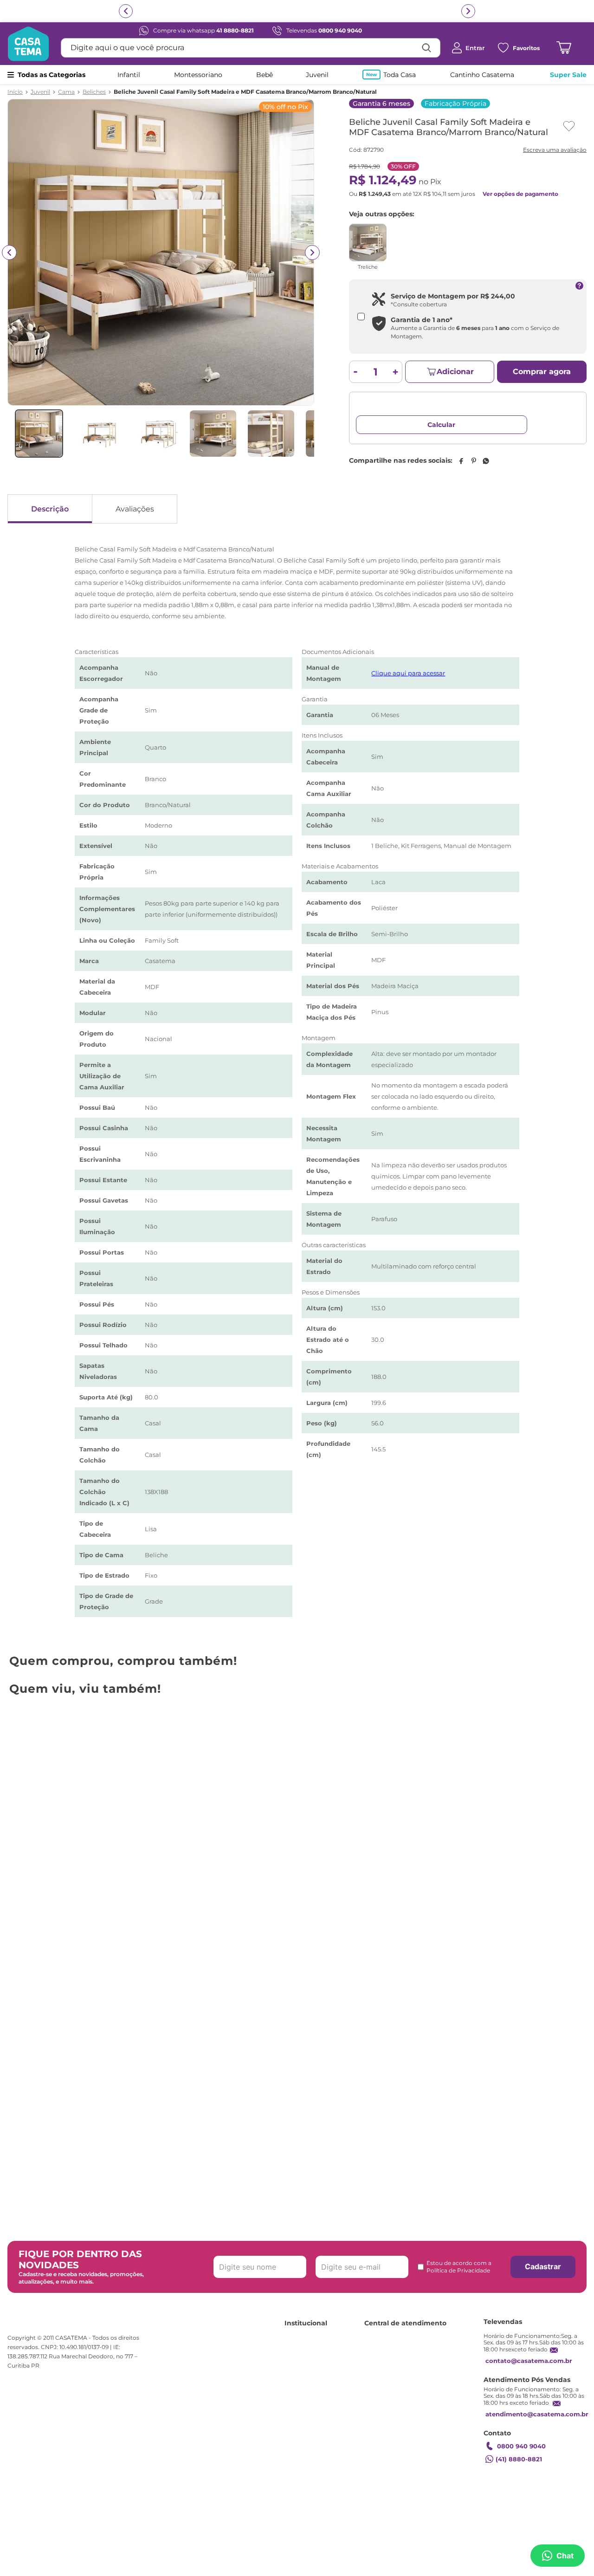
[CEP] (442, 418)
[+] (396, 372)
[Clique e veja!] (554, 151)
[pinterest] (473, 471)
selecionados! (416, 11)
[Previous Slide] (10, 1788)
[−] (356, 372)
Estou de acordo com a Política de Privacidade (459, 2267)
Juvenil (40, 92)
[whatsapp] (486, 471)
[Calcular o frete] (555, 425)
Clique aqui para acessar (408, 683)
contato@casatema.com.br (529, 2361)
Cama (66, 92)
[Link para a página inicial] (15, 92)
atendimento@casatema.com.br (537, 2414)
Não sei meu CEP (380, 441)
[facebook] (461, 471)
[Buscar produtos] (426, 48)
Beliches (94, 92)
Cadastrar (543, 2266)
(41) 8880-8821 (519, 2459)
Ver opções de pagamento (520, 194)
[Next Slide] (584, 1788)
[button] (286, 1918)
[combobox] (251, 48)
